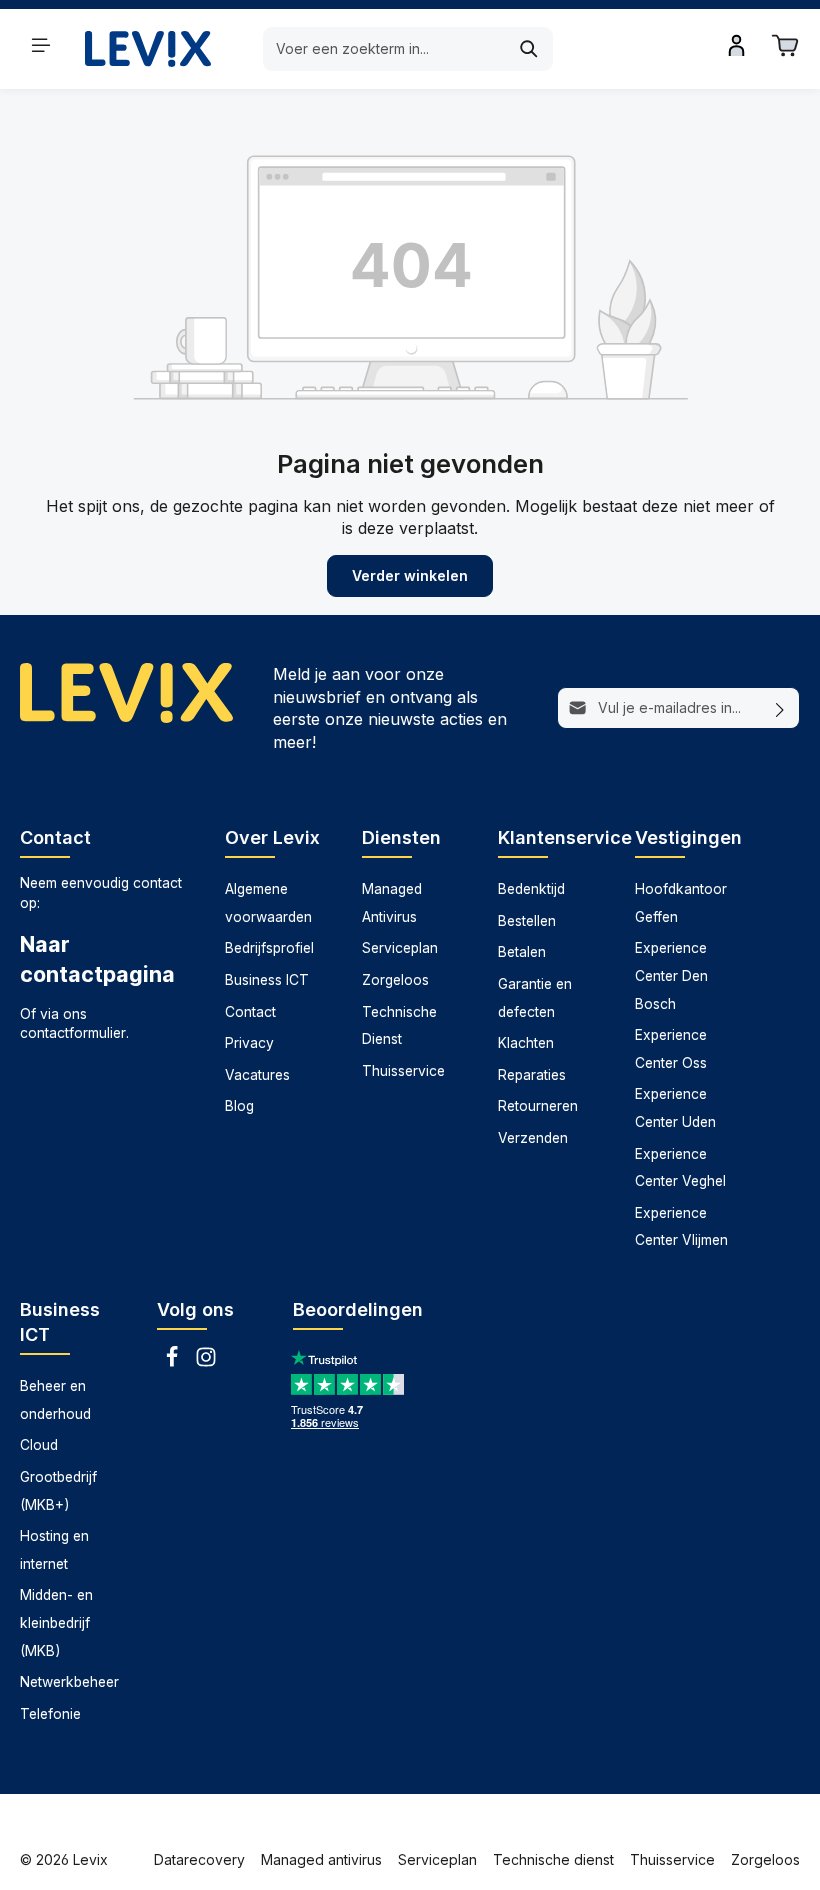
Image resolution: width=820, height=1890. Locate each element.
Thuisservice (403, 1071)
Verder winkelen (410, 575)
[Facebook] (174, 1363)
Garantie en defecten (535, 998)
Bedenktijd (531, 889)
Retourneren (538, 1106)
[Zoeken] (529, 49)
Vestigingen (688, 837)
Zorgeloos (395, 980)
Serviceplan (400, 948)
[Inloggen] (737, 45)
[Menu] (41, 45)
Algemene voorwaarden (268, 903)
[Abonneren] (780, 708)
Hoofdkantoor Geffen (681, 903)
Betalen (522, 952)
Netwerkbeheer (69, 1682)
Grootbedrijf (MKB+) (58, 1491)
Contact (250, 1012)
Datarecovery (199, 1859)
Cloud (39, 1445)
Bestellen (527, 921)
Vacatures (257, 1075)
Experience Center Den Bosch (671, 975)
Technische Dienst (399, 1026)
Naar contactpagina (97, 959)
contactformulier (73, 1033)
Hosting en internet (54, 1550)
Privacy (249, 1043)
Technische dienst (553, 1859)
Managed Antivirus (392, 903)
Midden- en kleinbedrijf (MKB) (56, 1622)
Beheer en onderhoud (55, 1400)
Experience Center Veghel (680, 1168)
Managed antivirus (321, 1859)
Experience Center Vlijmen (681, 1227)
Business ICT (267, 980)
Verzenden (533, 1138)
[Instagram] (206, 1363)
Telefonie (50, 1714)
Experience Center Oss (671, 1049)
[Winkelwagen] (785, 45)
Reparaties (532, 1075)
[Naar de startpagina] (148, 48)
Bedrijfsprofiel (269, 948)
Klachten (526, 1043)
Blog (239, 1106)
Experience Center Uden (675, 1108)
